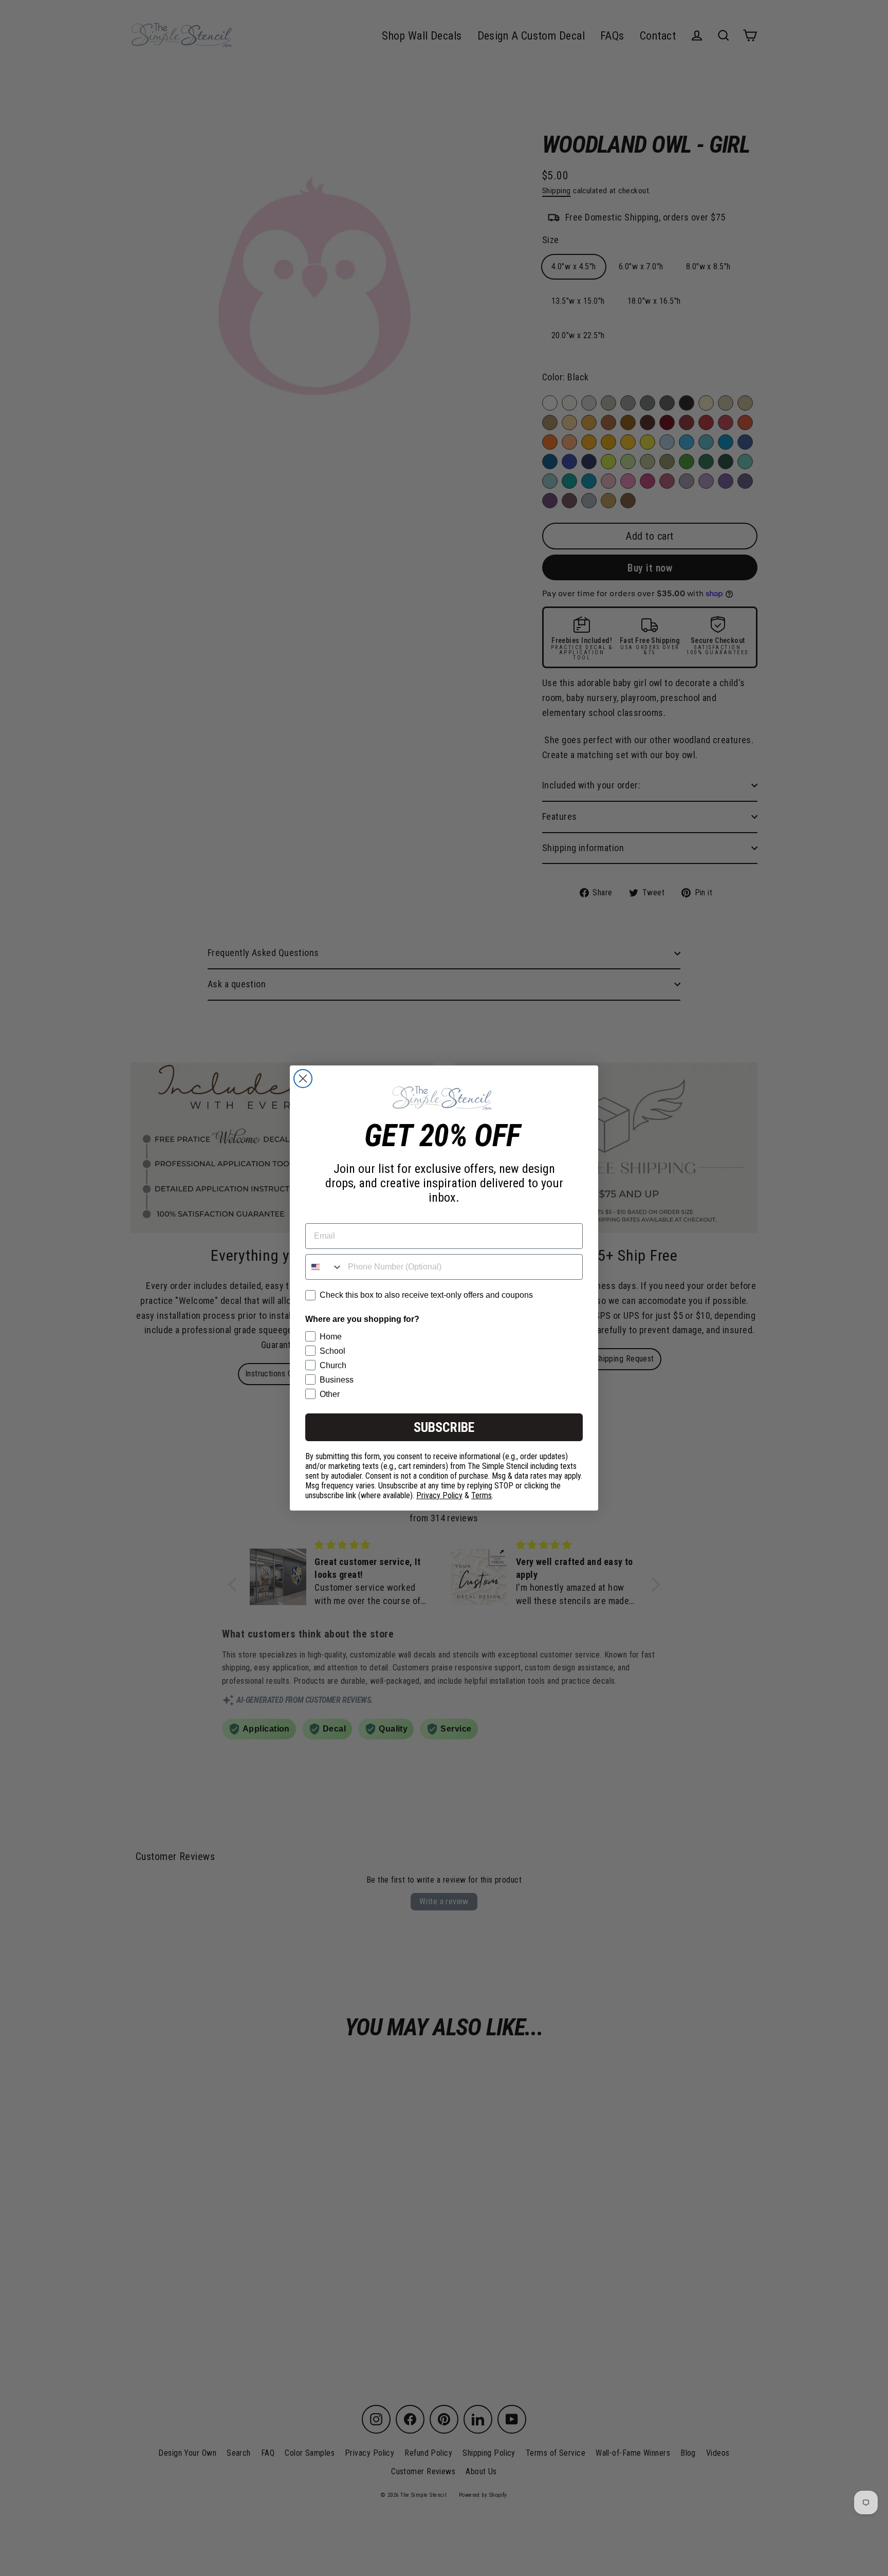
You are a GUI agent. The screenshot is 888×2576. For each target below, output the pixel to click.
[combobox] (324, 1267)
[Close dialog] (303, 1079)
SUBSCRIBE (444, 1427)
